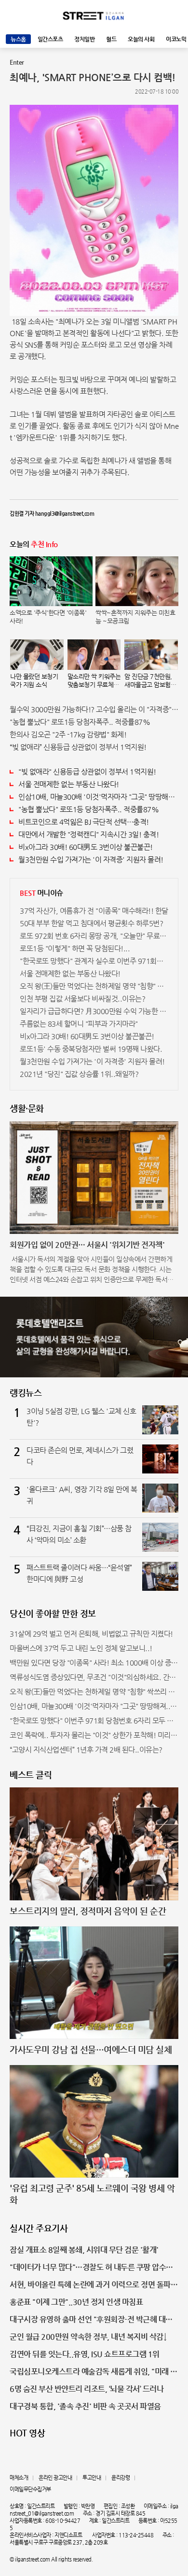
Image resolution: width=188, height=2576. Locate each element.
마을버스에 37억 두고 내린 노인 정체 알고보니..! (81, 1648)
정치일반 (84, 39)
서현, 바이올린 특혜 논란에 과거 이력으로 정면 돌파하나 (94, 2285)
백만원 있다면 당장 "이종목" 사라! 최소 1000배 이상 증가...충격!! (94, 1663)
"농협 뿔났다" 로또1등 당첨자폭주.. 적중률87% (80, 722)
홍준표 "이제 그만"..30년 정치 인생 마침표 (76, 2302)
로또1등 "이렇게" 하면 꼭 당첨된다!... (75, 948)
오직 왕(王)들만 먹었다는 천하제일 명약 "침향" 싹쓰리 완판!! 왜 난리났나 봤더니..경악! (94, 986)
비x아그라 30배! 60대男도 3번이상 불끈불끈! (86, 847)
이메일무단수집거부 (30, 2489)
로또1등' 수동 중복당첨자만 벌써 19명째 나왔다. (91, 1049)
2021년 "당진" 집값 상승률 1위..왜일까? (79, 1074)
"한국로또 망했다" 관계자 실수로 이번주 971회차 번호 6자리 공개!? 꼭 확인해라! (94, 961)
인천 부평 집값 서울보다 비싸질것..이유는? (82, 998)
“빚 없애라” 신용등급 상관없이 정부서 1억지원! (78, 747)
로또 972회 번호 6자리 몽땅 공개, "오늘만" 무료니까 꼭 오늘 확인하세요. (94, 936)
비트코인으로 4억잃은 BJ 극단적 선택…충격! (84, 822)
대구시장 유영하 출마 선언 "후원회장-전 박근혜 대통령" (91, 2320)
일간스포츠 (50, 39)
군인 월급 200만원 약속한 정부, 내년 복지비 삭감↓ (88, 2337)
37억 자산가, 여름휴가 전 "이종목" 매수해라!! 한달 (94, 911)
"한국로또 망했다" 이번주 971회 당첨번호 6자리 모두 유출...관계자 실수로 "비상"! (94, 1720)
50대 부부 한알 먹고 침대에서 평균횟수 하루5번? (91, 923)
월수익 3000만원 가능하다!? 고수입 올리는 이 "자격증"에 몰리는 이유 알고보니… (94, 709)
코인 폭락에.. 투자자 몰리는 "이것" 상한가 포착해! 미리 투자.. (94, 1735)
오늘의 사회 (141, 39)
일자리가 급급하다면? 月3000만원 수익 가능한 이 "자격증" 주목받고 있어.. (94, 1011)
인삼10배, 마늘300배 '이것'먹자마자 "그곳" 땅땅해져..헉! (98, 797)
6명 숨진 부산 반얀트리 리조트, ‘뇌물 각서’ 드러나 (87, 2389)
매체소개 (19, 2478)
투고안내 (92, 2478)
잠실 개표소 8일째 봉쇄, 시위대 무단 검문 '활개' (84, 2250)
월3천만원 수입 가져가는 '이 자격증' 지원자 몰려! (91, 859)
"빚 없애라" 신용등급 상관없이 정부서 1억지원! (87, 771)
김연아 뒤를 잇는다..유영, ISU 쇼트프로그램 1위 (85, 2354)
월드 (111, 39)
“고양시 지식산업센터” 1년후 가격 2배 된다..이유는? (86, 1749)
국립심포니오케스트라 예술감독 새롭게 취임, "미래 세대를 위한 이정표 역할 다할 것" (94, 2372)
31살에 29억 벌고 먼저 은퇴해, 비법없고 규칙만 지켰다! (91, 1634)
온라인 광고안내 (55, 2478)
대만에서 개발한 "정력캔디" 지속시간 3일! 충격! (88, 834)
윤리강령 (121, 2478)
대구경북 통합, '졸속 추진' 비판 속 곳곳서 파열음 (85, 2406)
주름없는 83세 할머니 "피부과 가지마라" (79, 1024)
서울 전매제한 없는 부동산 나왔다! (69, 784)
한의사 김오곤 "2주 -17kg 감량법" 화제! (68, 734)
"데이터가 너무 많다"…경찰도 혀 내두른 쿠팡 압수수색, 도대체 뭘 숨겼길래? (91, 2268)
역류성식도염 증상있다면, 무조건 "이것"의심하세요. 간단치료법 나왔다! (94, 1677)
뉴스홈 (18, 39)
